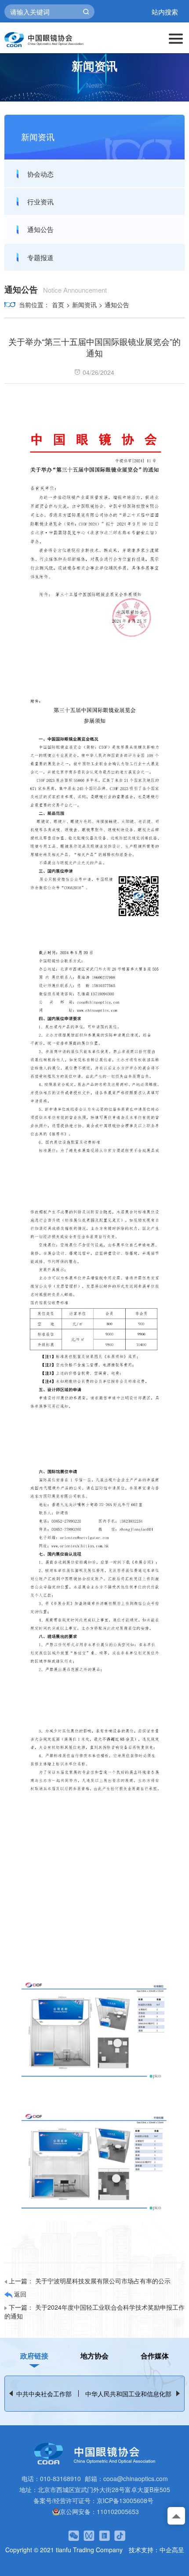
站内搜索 (165, 12)
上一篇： (90, 2281)
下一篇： (94, 2311)
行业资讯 (40, 201)
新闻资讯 (84, 305)
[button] (178, 2393)
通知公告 (40, 229)
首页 (58, 305)
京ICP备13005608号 (125, 2500)
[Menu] (176, 38)
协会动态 (40, 174)
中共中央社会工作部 (44, 2394)
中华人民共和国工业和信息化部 (128, 2394)
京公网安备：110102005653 (99, 2511)
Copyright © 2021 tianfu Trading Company (64, 2550)
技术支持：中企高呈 (156, 2550)
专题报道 (40, 257)
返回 (19, 2294)
